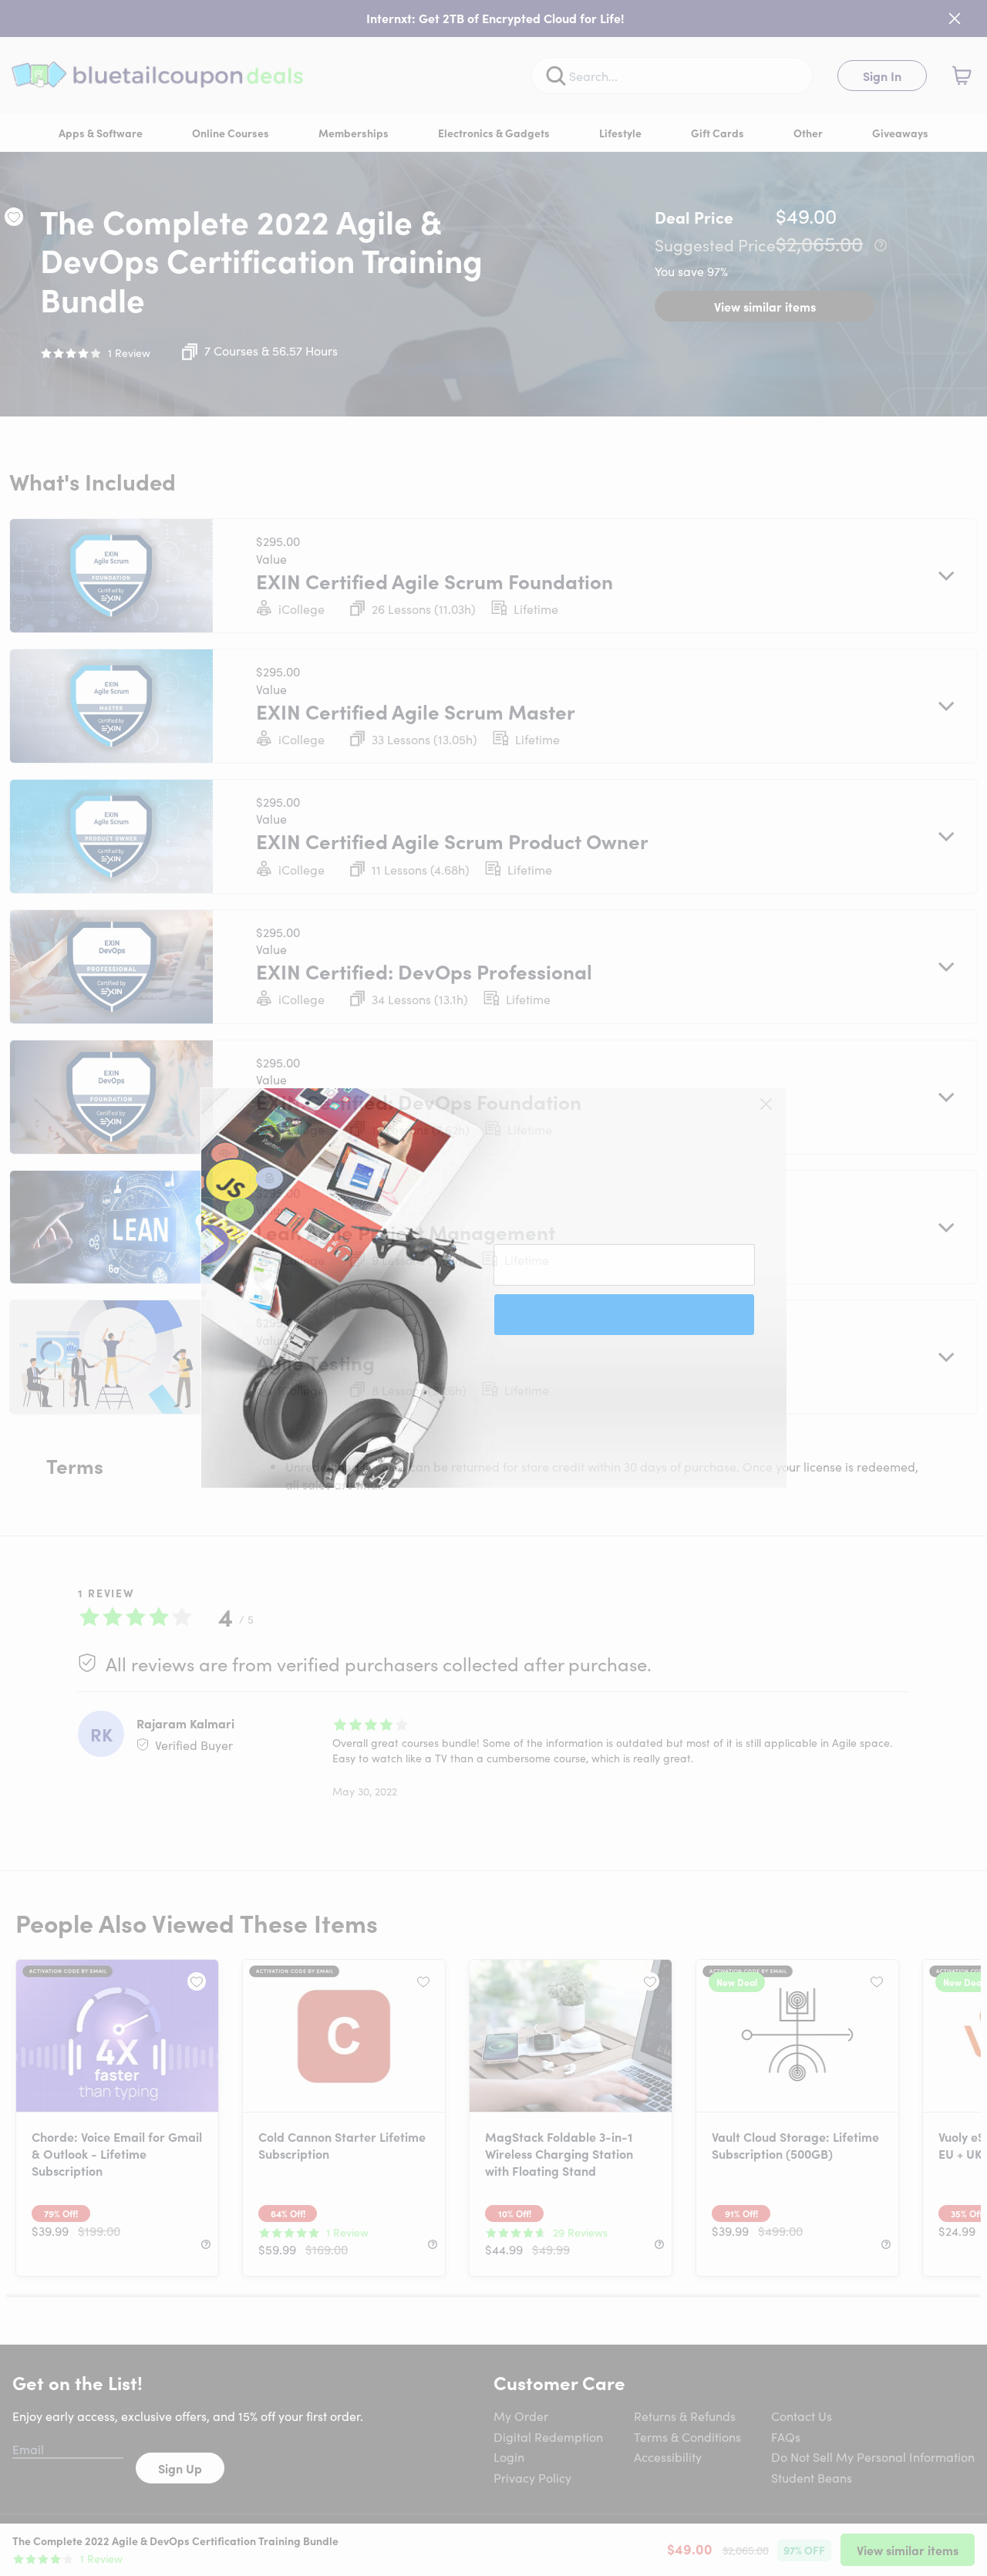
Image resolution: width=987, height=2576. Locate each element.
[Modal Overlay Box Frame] (494, 1288)
